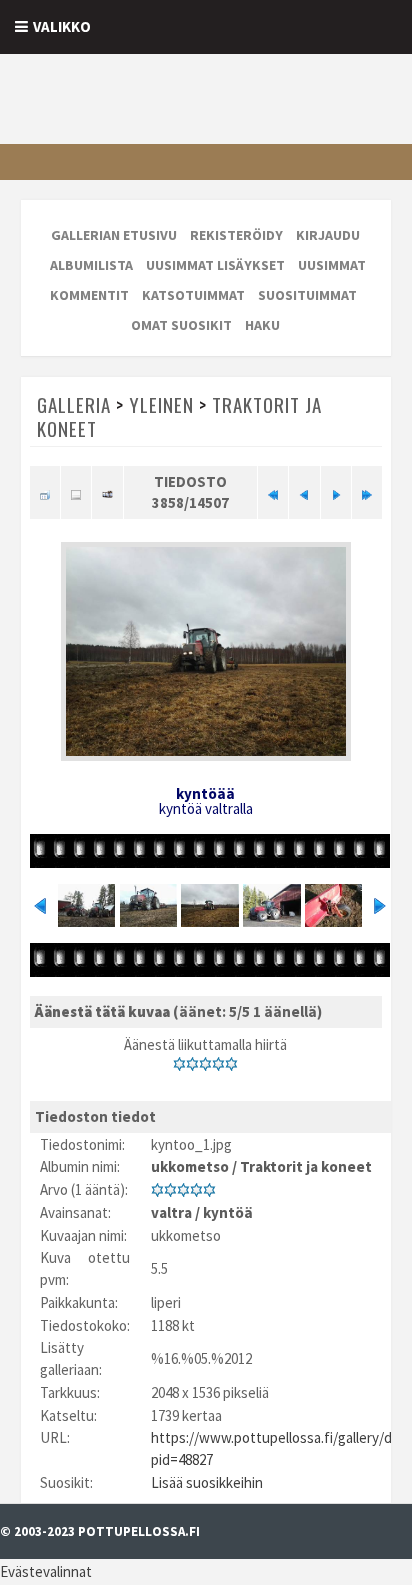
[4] (218, 1064)
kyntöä (228, 1212)
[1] (179, 1064)
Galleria (74, 404)
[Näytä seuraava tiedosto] (336, 492)
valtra (171, 1212)
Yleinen (161, 404)
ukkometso (190, 1166)
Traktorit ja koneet (306, 1166)
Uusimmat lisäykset (215, 265)
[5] (231, 1064)
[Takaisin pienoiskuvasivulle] (45, 492)
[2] (192, 1064)
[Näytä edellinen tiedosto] (304, 492)
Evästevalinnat (46, 1571)
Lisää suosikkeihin (207, 1482)
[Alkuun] (273, 492)
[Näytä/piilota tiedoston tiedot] (76, 492)
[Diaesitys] (107, 492)
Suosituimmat (307, 295)
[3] (205, 1064)
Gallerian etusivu (114, 235)
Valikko (62, 26)
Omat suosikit (181, 325)
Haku (262, 325)
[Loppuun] (367, 492)
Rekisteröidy (236, 235)
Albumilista (91, 265)
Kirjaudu (328, 235)
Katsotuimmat (193, 295)
